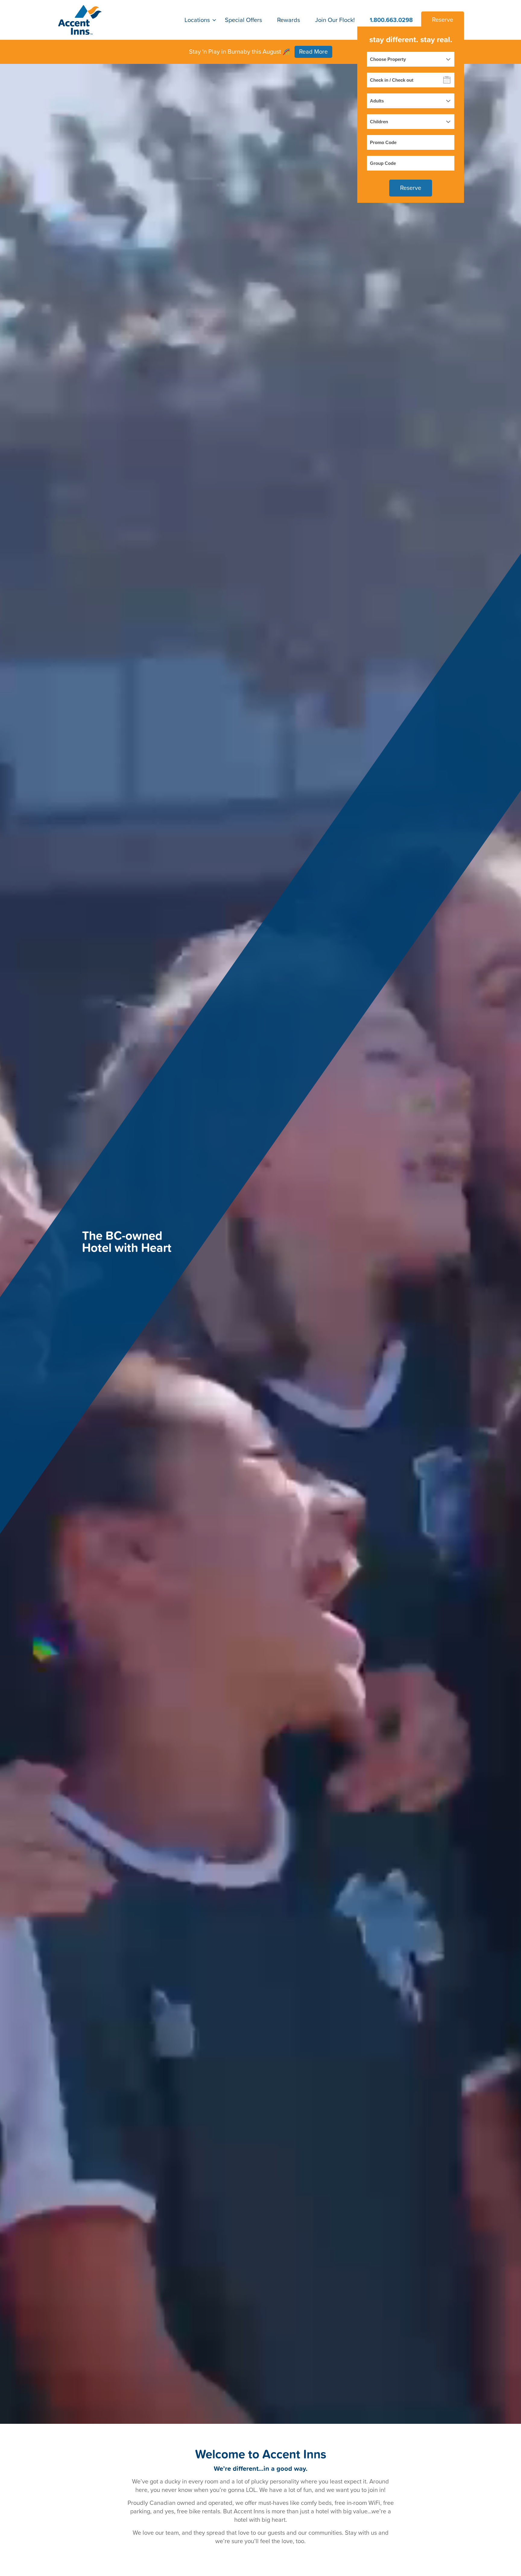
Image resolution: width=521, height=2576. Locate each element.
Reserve (443, 20)
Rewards (289, 20)
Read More (313, 52)
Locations (197, 20)
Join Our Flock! (335, 20)
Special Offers (243, 20)
